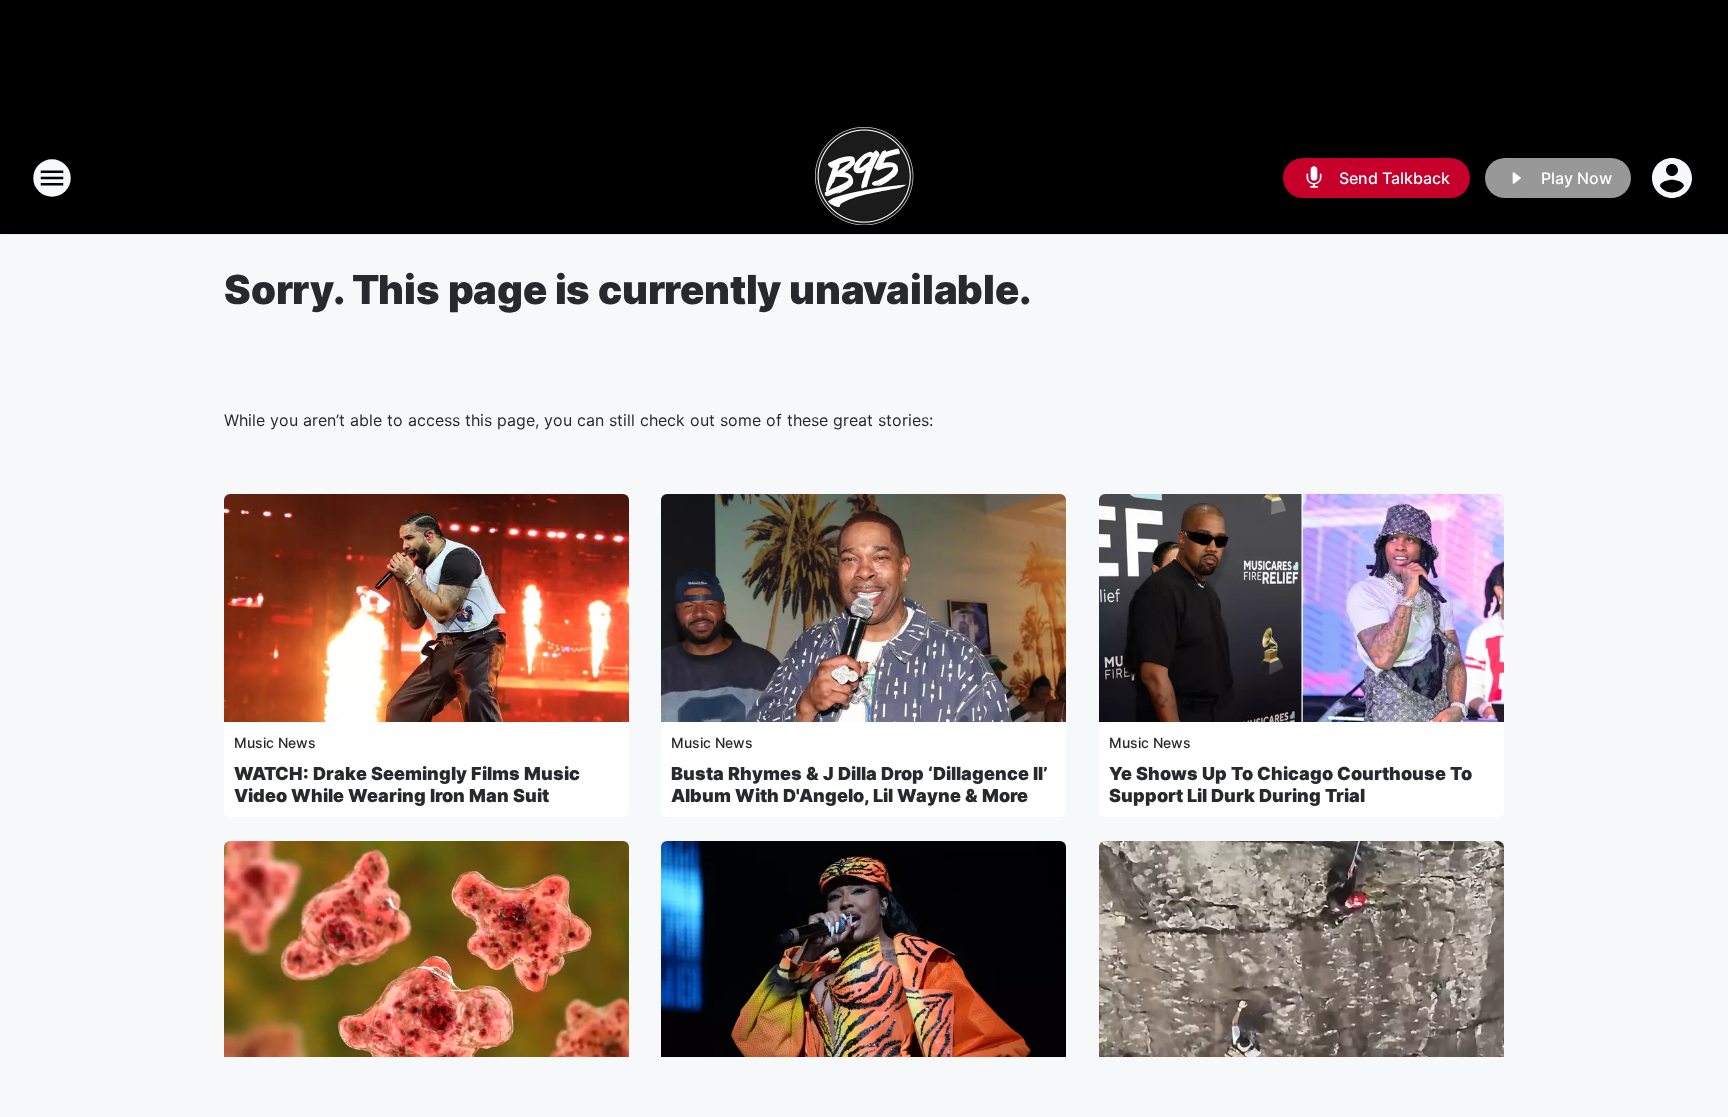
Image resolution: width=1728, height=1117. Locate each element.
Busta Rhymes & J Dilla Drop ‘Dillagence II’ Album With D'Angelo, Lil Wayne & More (859, 784)
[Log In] (1674, 178)
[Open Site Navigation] (52, 178)
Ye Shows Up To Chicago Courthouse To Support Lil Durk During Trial (1290, 784)
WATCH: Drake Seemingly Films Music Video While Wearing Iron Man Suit (407, 784)
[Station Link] (864, 178)
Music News (275, 742)
